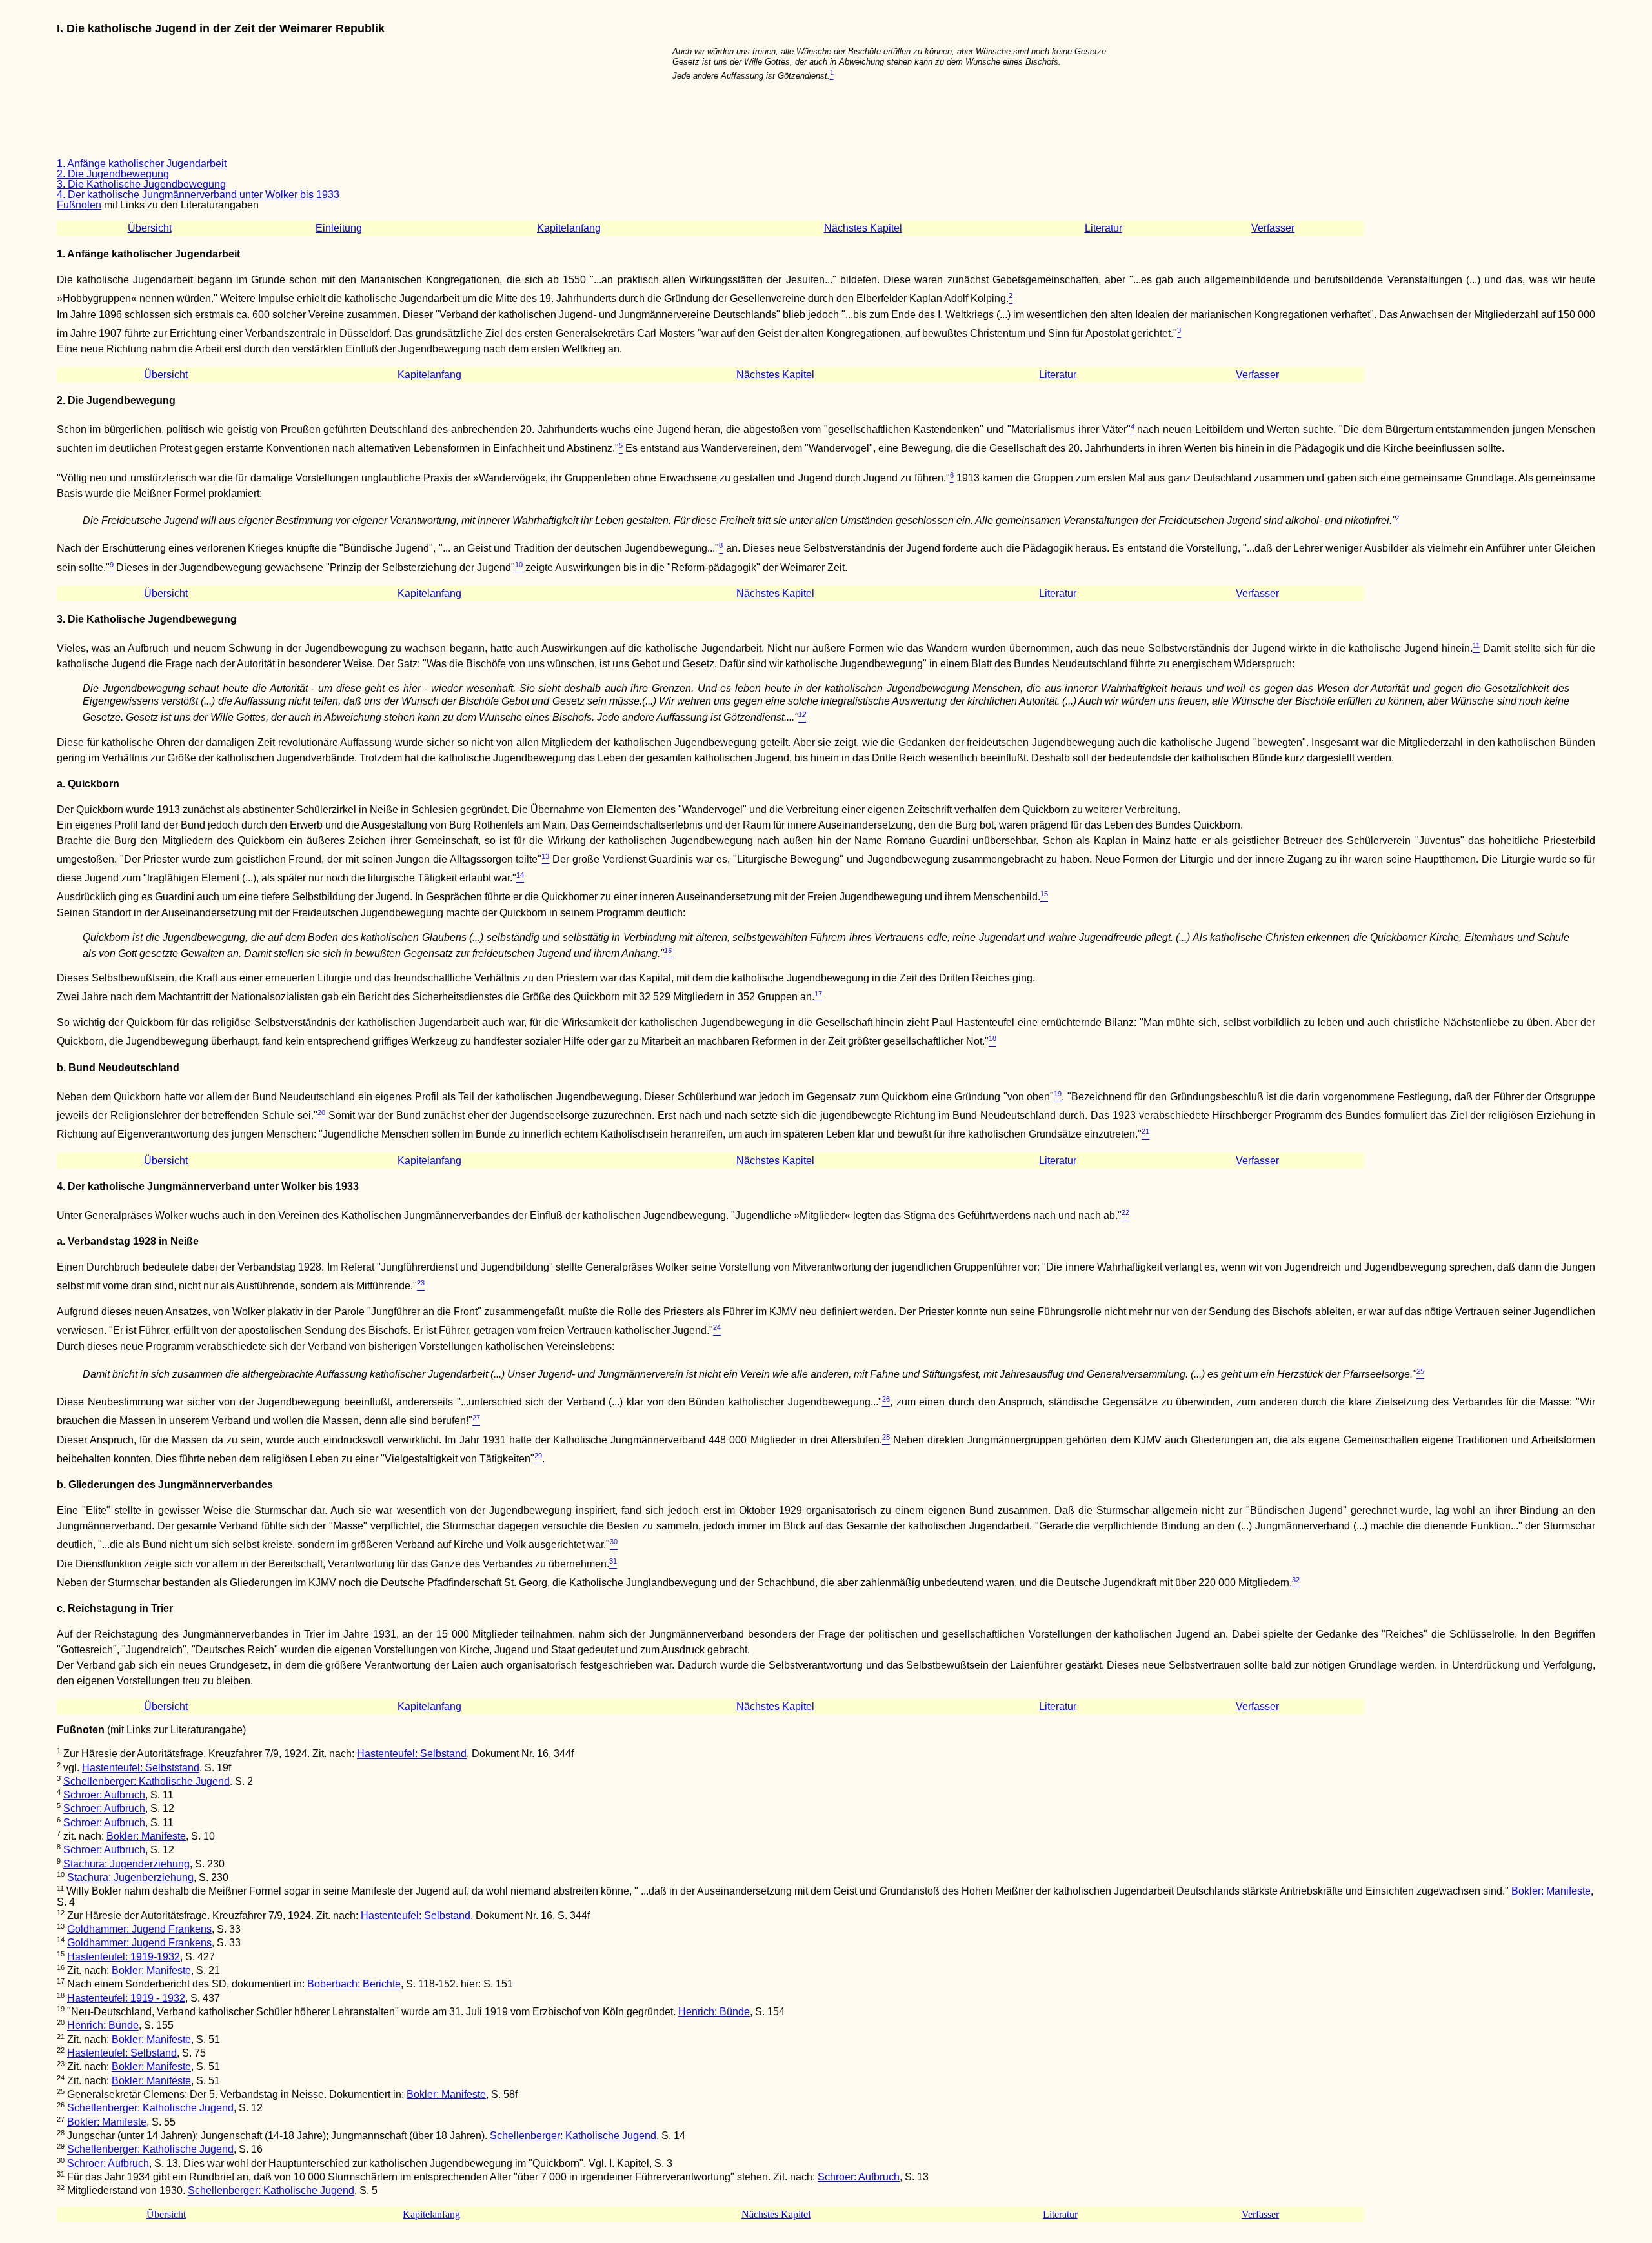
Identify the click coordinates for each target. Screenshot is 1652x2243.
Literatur (1103, 228)
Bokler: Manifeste (146, 1836)
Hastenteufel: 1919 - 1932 (126, 1998)
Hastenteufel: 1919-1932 (124, 1957)
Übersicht (150, 228)
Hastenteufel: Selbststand (141, 1768)
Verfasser (1273, 228)
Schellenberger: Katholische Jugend (146, 1781)
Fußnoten (79, 205)
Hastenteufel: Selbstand (412, 1754)
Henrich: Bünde (714, 2012)
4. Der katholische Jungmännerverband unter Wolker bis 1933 (198, 195)
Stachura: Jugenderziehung (126, 1864)
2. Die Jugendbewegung (113, 174)
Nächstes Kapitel (863, 228)
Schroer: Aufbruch (104, 1795)
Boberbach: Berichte (354, 1985)
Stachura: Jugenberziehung (130, 1877)
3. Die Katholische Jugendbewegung (141, 184)
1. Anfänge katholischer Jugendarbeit (142, 164)
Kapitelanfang (569, 228)
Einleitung (339, 228)
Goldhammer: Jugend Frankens (139, 1929)
